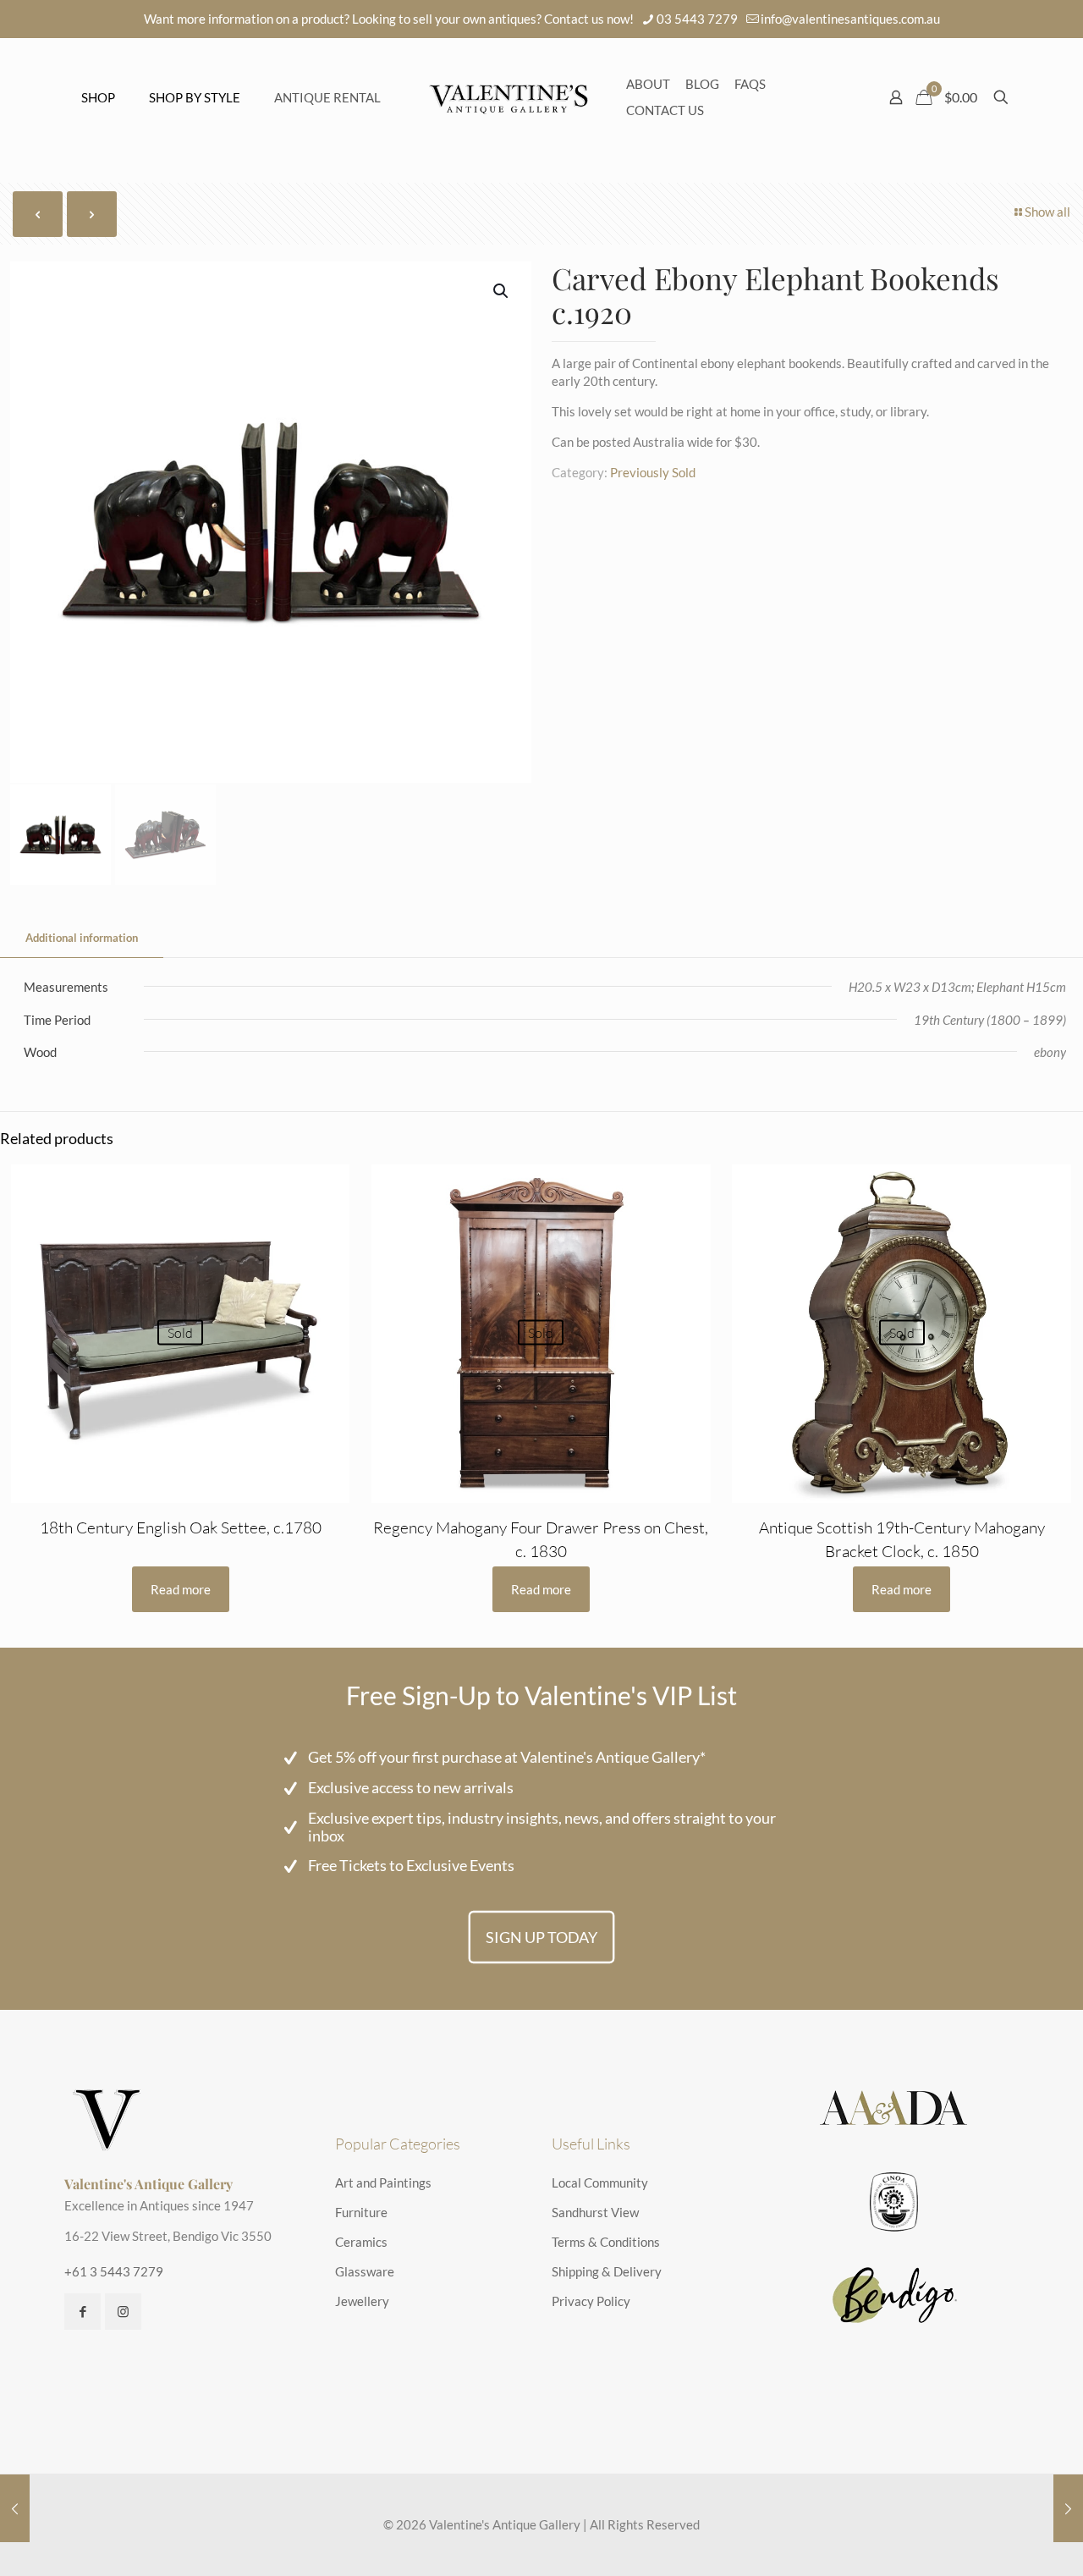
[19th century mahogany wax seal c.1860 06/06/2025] (15, 2508)
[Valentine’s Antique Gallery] (509, 97)
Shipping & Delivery (607, 2271)
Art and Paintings (383, 2182)
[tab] (82, 938)
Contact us (665, 110)
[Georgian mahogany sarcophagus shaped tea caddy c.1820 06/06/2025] (1068, 2508)
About (648, 84)
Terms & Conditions (606, 2242)
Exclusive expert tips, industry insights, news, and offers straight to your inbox (542, 1827)
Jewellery (362, 2301)
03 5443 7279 (697, 19)
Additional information (82, 938)
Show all (1047, 212)
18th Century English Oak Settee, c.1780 (181, 1527)
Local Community (600, 2182)
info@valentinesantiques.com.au (850, 19)
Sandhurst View (595, 2212)
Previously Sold (653, 472)
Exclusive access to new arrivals (411, 1787)
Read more (181, 1589)
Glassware (365, 2271)
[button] (502, 291)
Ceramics (361, 2242)
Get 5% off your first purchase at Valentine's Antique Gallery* (507, 1757)
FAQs (750, 84)
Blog (702, 84)
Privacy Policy (591, 2301)
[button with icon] (82, 2312)
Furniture (361, 2212)
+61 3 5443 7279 (114, 2271)
